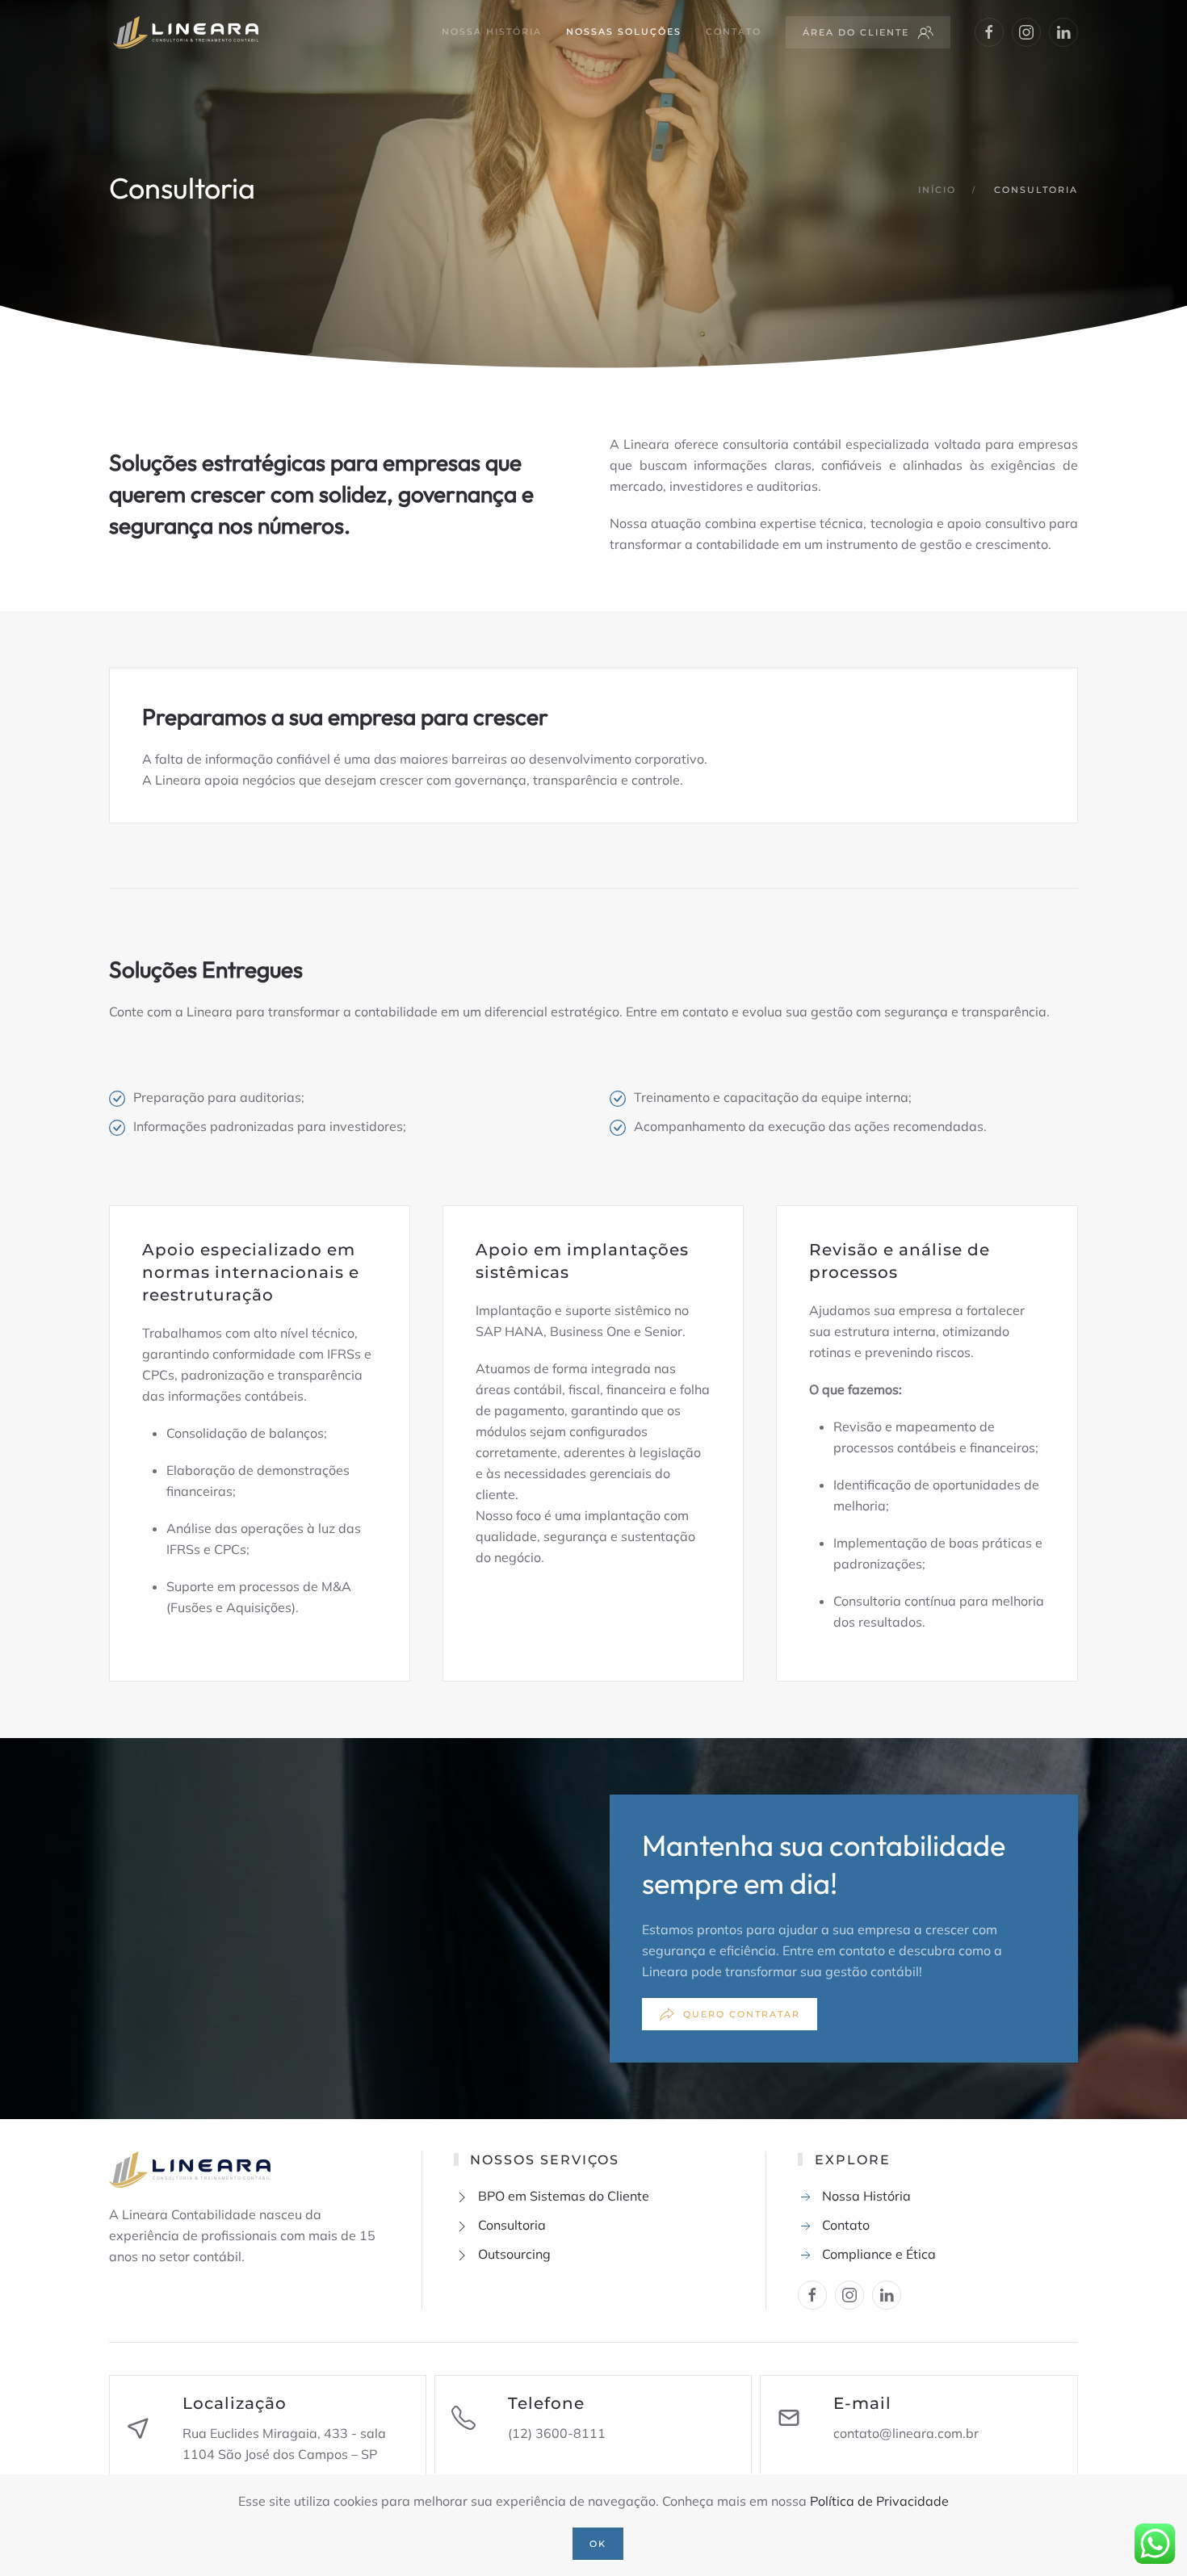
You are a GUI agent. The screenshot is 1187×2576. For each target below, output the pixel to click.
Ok (598, 2544)
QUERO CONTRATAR (742, 2014)
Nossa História (492, 31)
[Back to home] (184, 32)
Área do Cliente (856, 32)
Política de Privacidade (879, 2501)
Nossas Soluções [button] (624, 31)
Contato (734, 31)
